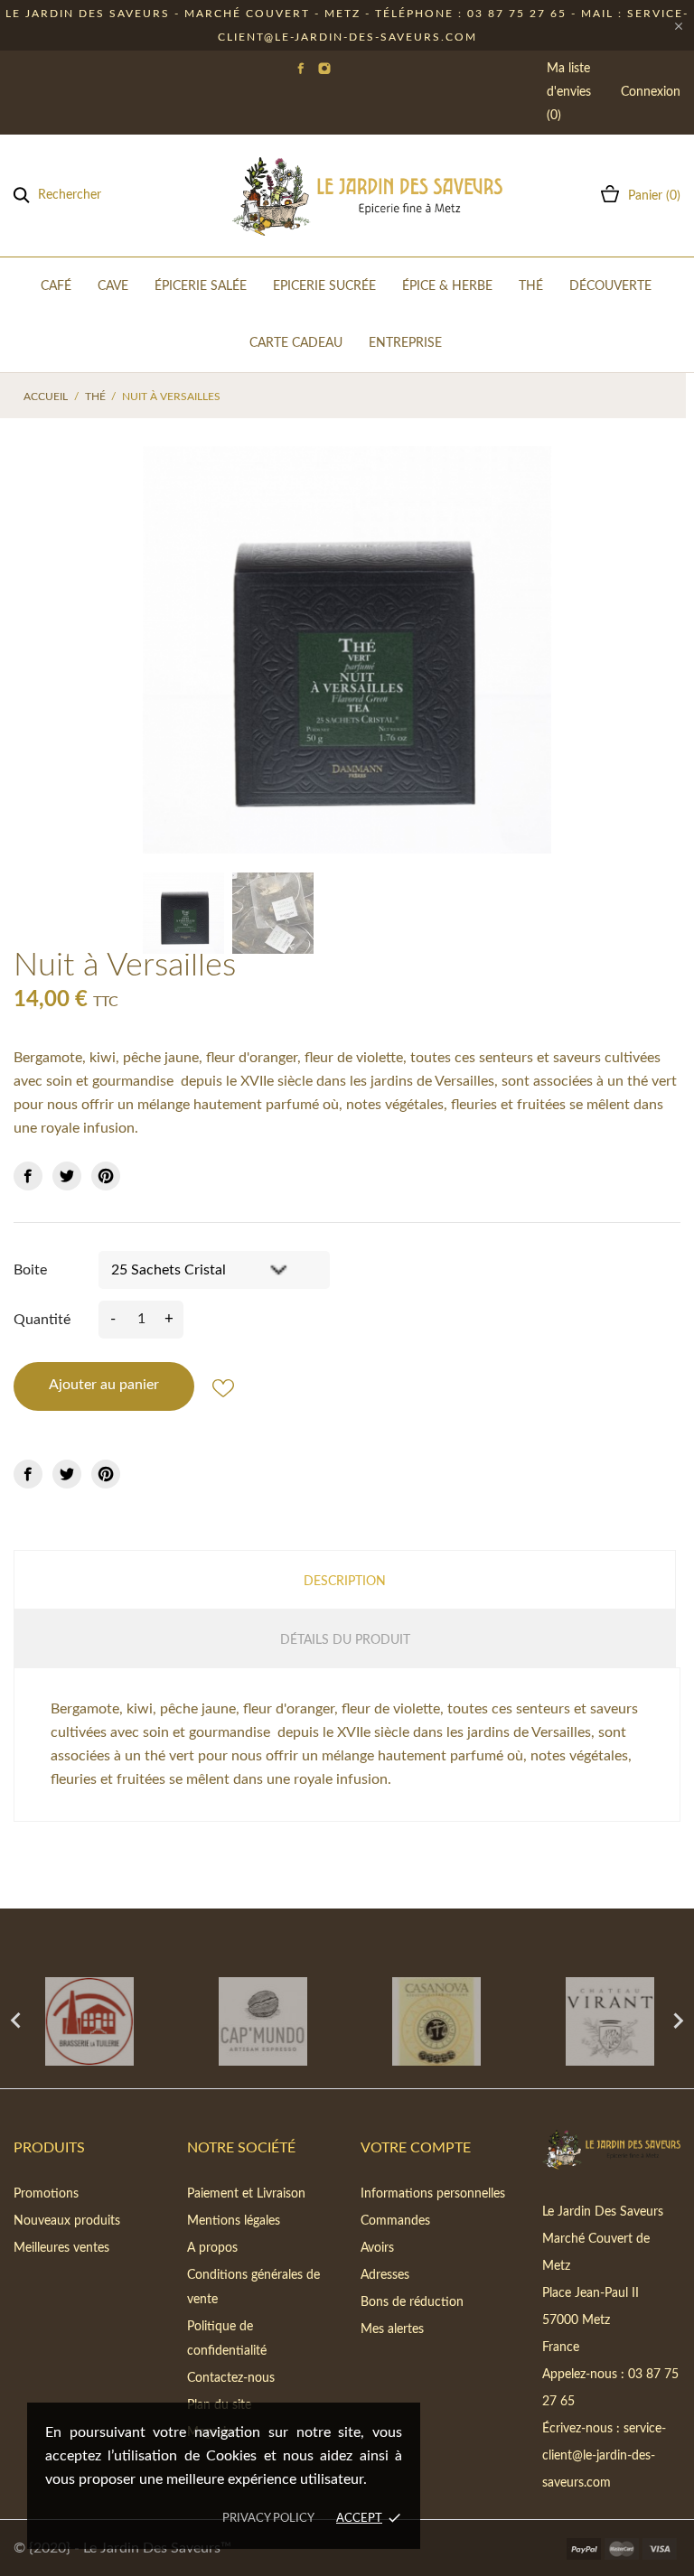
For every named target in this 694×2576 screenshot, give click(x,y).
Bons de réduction (412, 2302)
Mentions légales (234, 2221)
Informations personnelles (433, 2194)
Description (345, 1582)
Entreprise (405, 343)
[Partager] (28, 1176)
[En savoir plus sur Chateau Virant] (607, 2021)
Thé (531, 286)
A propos (212, 2248)
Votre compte (416, 2148)
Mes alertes (392, 2329)
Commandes (395, 2221)
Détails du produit (345, 1640)
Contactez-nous (231, 2378)
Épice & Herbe (447, 286)
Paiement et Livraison (246, 2194)
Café (56, 286)
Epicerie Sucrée (324, 286)
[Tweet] (67, 1176)
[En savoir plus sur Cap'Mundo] (260, 2021)
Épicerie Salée (201, 286)
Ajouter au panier (104, 1385)
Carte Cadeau (296, 343)
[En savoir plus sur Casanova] (434, 2021)
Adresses (385, 2275)
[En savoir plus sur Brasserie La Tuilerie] (87, 2021)
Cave (113, 286)
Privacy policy (268, 2519)
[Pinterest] (106, 1176)
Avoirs (377, 2248)
